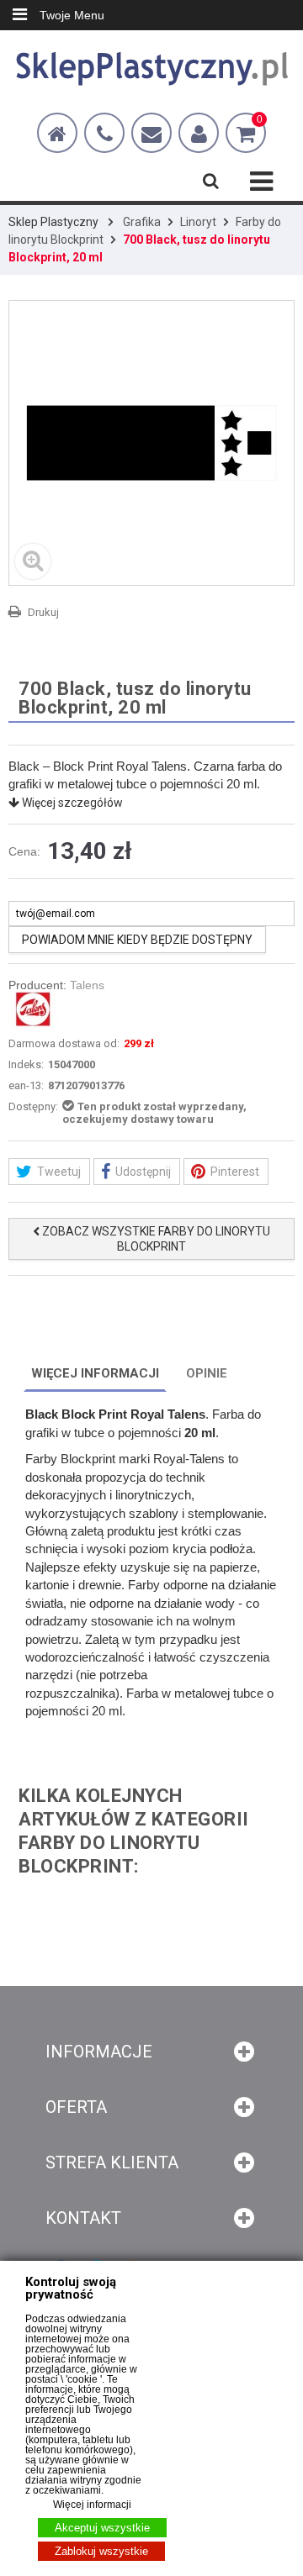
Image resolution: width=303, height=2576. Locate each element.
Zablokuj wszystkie (101, 2551)
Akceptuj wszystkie (102, 2528)
